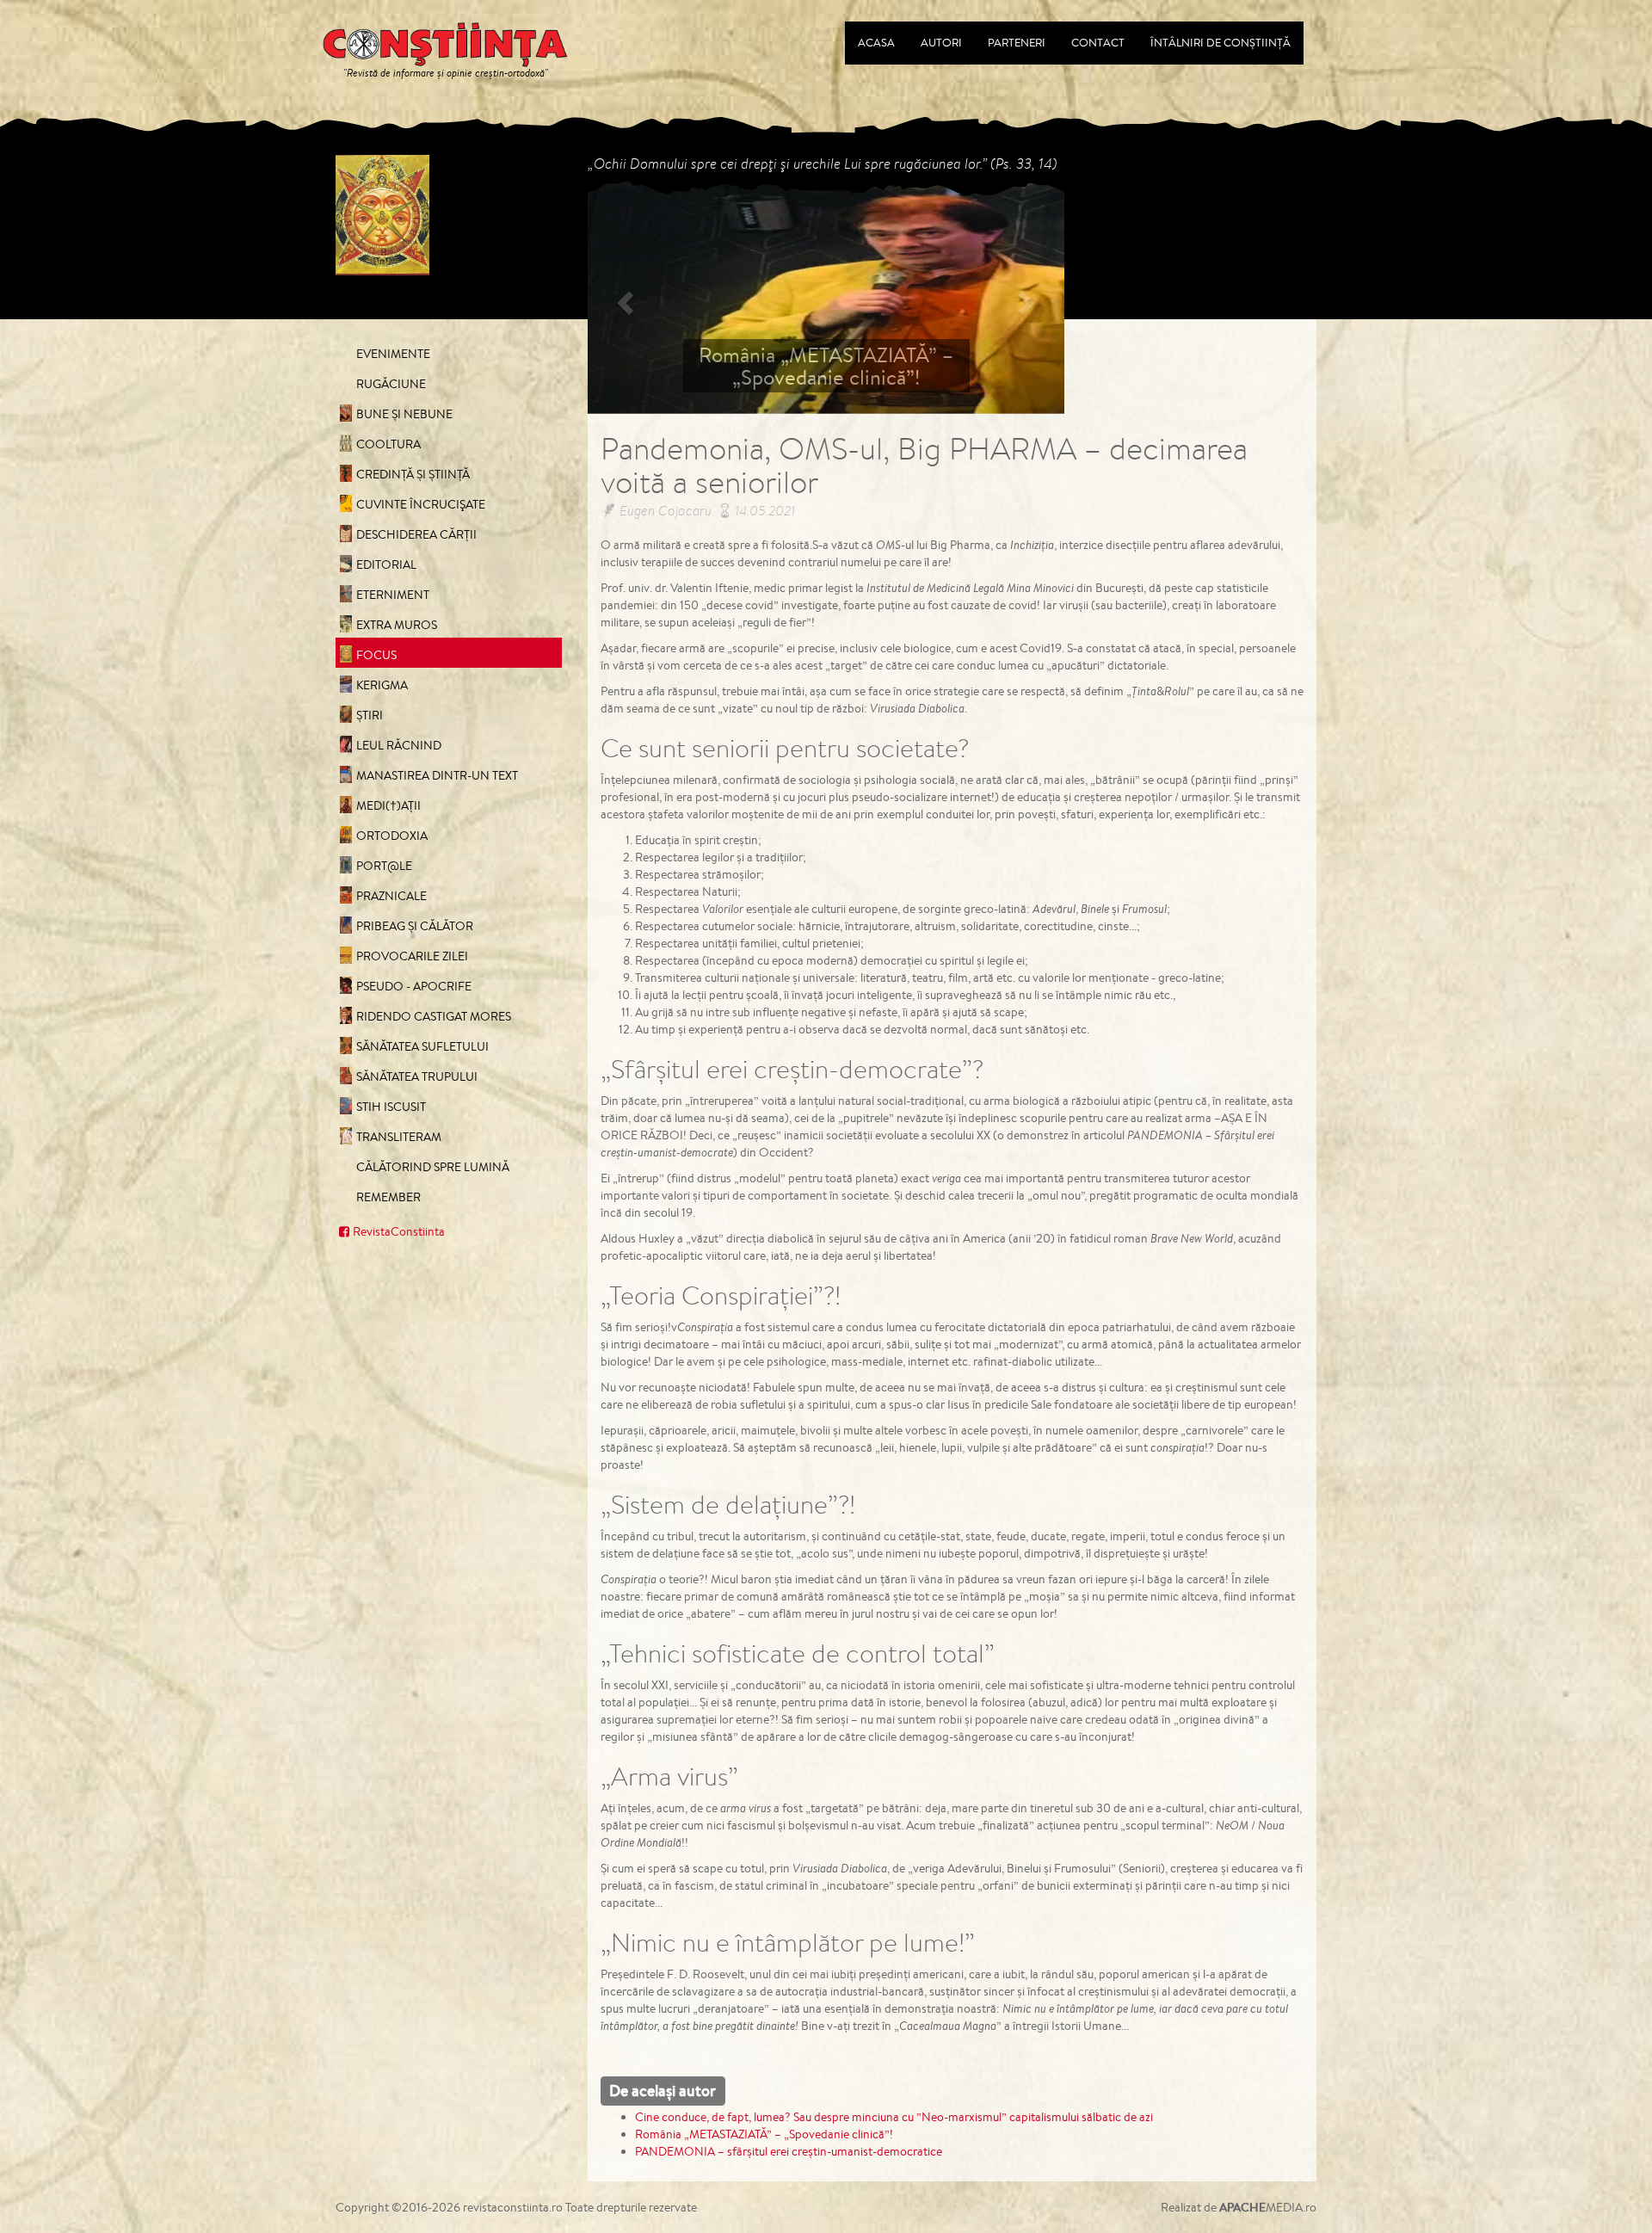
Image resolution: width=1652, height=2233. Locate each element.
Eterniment (393, 595)
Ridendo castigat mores (434, 1016)
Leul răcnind (399, 745)
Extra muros (397, 625)
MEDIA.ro (1268, 2207)
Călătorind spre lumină (433, 1167)
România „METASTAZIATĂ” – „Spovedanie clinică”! (764, 2134)
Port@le (384, 866)
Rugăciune (391, 384)
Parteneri (1017, 43)
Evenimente (393, 354)
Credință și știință (413, 474)
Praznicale (391, 896)
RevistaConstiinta (399, 1231)
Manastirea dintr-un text (437, 775)
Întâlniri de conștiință (1221, 43)
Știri (370, 715)
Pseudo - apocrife (414, 986)
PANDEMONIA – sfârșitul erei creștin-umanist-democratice (789, 2151)
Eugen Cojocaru (666, 510)
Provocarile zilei (412, 956)
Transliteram (399, 1137)
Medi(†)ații (388, 805)
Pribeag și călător (415, 926)
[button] (623, 297)
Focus (376, 655)
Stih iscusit (391, 1107)
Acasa (876, 43)
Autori (941, 43)
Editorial (386, 564)
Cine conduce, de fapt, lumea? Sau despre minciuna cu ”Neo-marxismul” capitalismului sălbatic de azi (894, 2117)
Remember (388, 1197)
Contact (1098, 43)
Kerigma (382, 685)
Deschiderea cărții (416, 534)
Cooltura (388, 444)
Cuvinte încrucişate (421, 504)
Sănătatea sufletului (422, 1046)
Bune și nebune (404, 414)
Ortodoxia (392, 836)
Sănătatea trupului (417, 1076)
